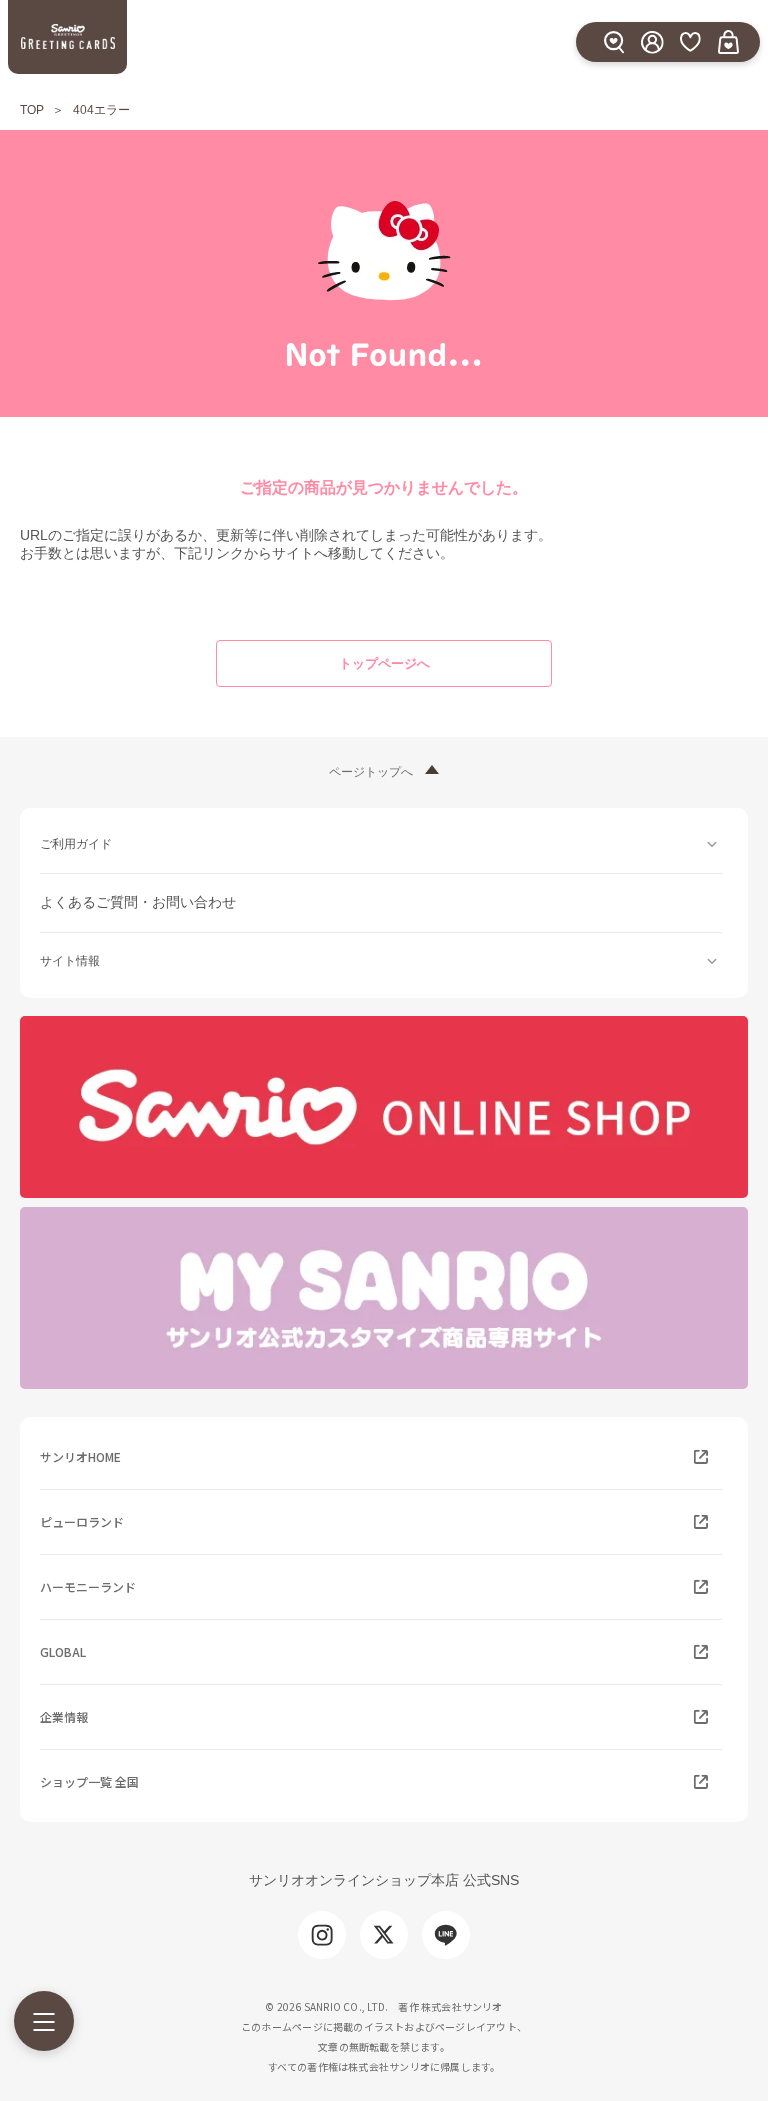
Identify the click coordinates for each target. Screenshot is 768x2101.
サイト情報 (70, 961)
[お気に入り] (690, 41)
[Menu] (44, 2021)
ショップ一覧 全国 (89, 1781)
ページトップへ (371, 772)
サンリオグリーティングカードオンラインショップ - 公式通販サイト (67, 37)
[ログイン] (652, 41)
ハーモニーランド (88, 1586)
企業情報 (64, 1716)
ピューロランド (82, 1521)
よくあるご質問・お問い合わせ (138, 902)
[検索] (614, 41)
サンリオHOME (80, 1456)
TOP (32, 110)
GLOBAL (63, 1651)
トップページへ (384, 663)
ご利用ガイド (76, 844)
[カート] (728, 41)
